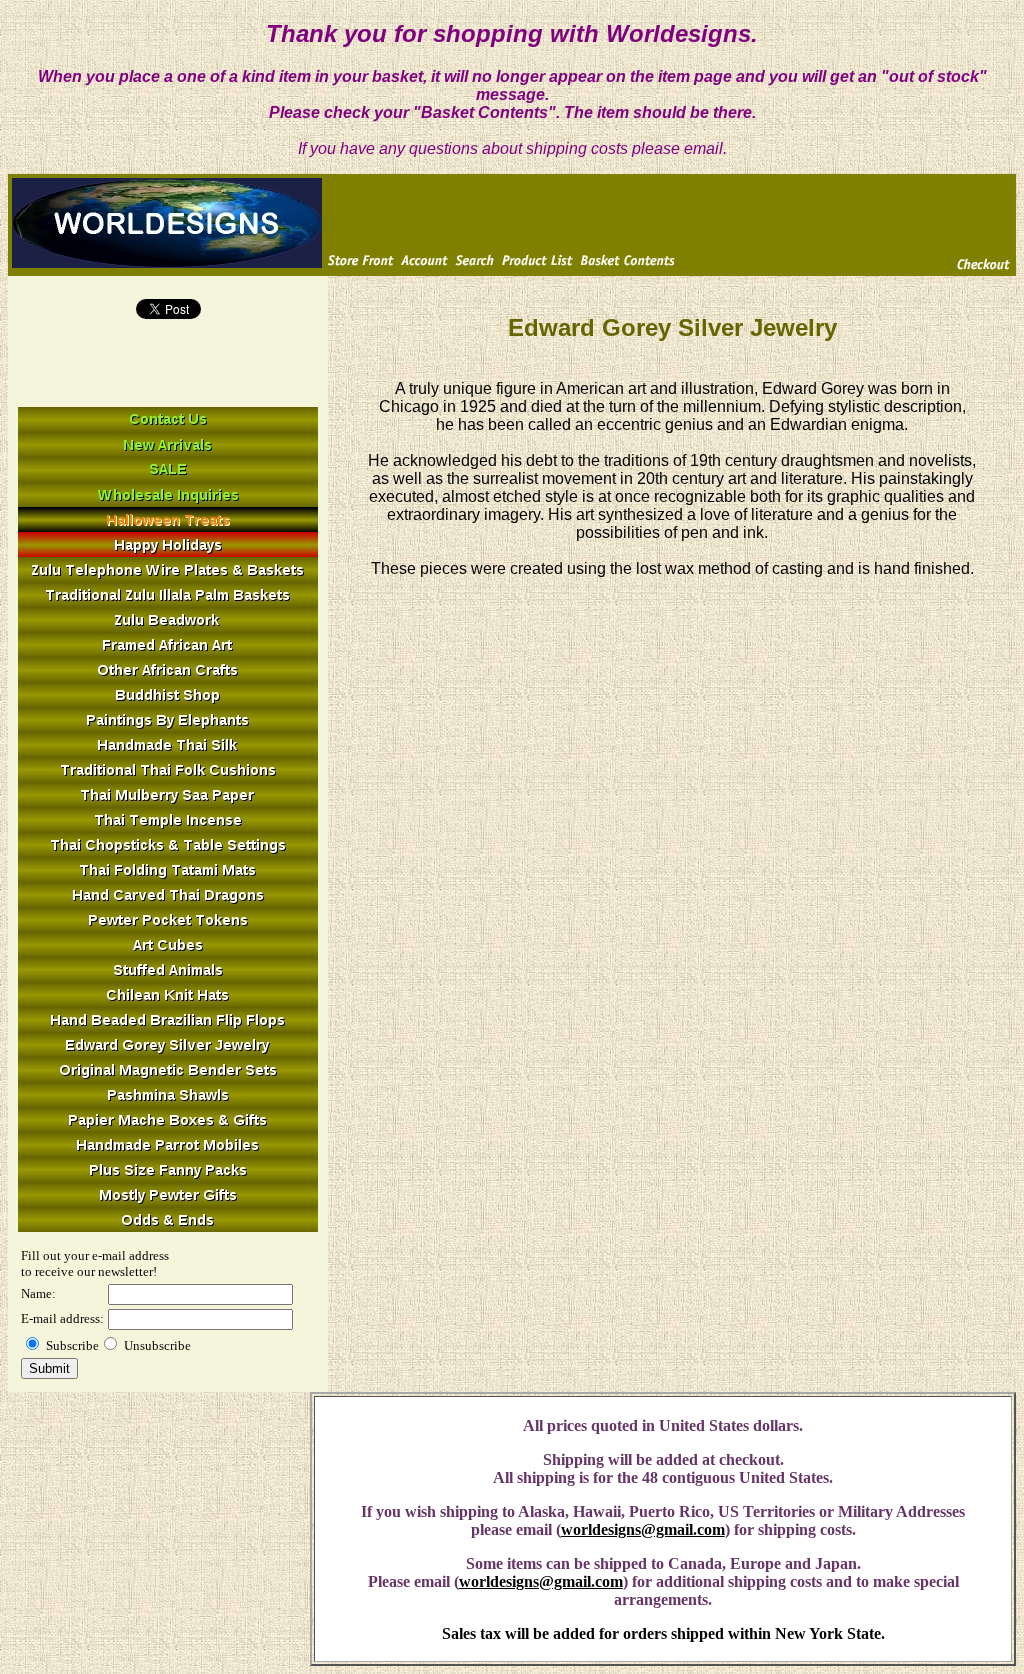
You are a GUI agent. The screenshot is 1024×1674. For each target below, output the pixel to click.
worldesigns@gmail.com (643, 1529)
